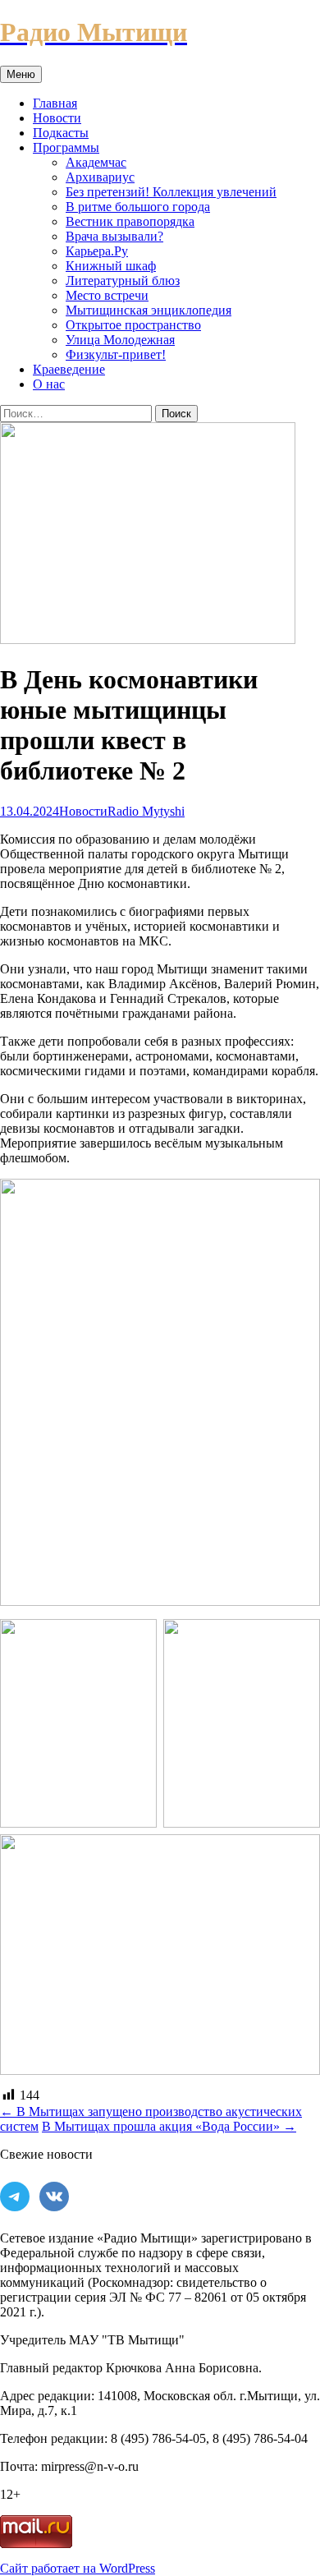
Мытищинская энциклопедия (149, 310)
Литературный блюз (123, 281)
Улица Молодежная (120, 340)
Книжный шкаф (111, 266)
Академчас (96, 162)
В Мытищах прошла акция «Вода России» (169, 2126)
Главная (55, 103)
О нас (49, 384)
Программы (66, 147)
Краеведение (69, 369)
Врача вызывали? (114, 236)
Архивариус (100, 177)
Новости (57, 118)
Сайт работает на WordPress (78, 2568)
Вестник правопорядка (130, 221)
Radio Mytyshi (146, 811)
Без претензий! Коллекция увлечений (171, 192)
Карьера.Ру (97, 251)
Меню (21, 74)
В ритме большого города (138, 207)
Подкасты (61, 133)
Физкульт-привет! (116, 354)
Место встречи (107, 295)
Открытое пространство (133, 325)
